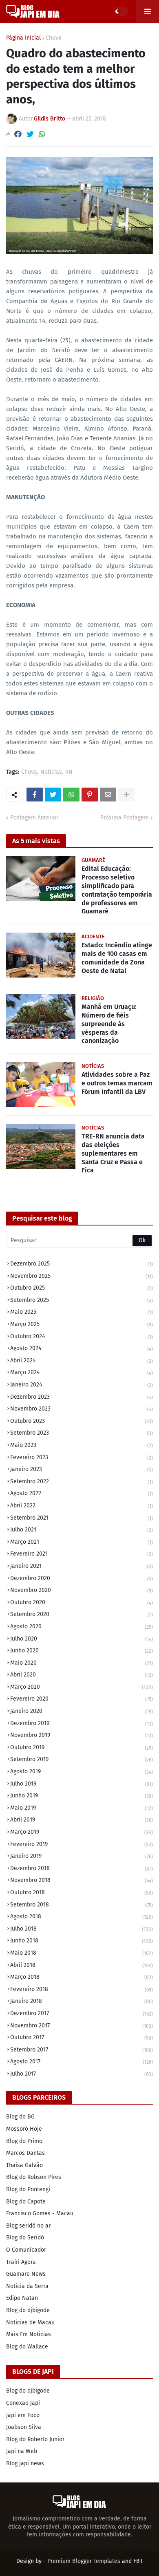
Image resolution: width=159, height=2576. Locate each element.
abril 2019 (82, 1820)
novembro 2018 (82, 1880)
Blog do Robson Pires (34, 2177)
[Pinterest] (90, 795)
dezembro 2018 (82, 1868)
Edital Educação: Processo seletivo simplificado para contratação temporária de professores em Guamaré (117, 890)
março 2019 (82, 1832)
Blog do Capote (26, 2202)
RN (69, 772)
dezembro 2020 (82, 1578)
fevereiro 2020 (82, 1699)
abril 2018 (82, 1965)
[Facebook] (18, 134)
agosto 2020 (82, 1626)
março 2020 (82, 1687)
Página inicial (23, 38)
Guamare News (26, 2274)
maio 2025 (82, 1312)
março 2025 (82, 1324)
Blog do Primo (24, 2141)
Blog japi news (25, 2463)
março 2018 (82, 1977)
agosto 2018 (82, 1916)
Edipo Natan (22, 2298)
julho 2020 (82, 1639)
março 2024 (82, 1372)
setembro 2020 (82, 1614)
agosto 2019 (82, 1771)
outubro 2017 (82, 2037)
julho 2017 (82, 2074)
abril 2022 (82, 1506)
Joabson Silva (24, 2427)
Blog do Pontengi (28, 2189)
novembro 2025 (82, 1276)
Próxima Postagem (125, 818)
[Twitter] (30, 134)
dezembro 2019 (82, 1723)
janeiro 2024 (82, 1385)
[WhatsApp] (42, 134)
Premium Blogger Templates (84, 2561)
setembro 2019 (82, 1759)
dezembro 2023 (82, 1397)
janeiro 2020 (82, 1711)
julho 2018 (82, 1929)
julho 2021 (82, 1530)
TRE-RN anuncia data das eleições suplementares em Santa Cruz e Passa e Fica (113, 1153)
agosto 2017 (82, 2061)
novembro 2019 (82, 1735)
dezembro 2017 (82, 2013)
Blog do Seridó (25, 2238)
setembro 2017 (82, 2050)
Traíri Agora (21, 2262)
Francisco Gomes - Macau (40, 2213)
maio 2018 (82, 1953)
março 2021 (82, 1542)
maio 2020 (82, 1663)
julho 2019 (82, 1784)
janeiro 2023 (82, 1469)
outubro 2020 (82, 1602)
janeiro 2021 (82, 1566)
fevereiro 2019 (82, 1844)
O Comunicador (26, 2250)
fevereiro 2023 (82, 1457)
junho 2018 (82, 1941)
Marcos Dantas (25, 2153)
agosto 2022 (82, 1493)
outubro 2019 (82, 1747)
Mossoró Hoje (24, 2129)
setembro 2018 (82, 1905)
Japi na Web (22, 2451)
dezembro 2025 (82, 1264)
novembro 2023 (82, 1409)
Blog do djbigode (28, 2310)
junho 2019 (82, 1796)
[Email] (108, 795)
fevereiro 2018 (82, 1989)
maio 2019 (82, 1808)
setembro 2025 (82, 1300)
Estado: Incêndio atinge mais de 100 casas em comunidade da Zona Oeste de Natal (117, 958)
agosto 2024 (82, 1348)
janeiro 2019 (82, 1856)
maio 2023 (82, 1445)
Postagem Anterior (34, 818)
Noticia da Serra (27, 2286)
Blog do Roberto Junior (35, 2439)
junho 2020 (82, 1651)
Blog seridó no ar (28, 2226)
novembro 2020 (82, 1590)
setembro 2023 (82, 1433)
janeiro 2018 (82, 2001)
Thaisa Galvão (24, 2165)
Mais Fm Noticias (29, 2334)
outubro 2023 (82, 1421)
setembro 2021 (82, 1518)
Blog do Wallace (27, 2347)
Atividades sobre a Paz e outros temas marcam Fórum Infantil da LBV (117, 1083)
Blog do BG (20, 2117)
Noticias (51, 772)
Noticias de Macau (30, 2323)
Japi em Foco (23, 2415)
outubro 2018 (82, 1892)
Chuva (54, 38)
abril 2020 (82, 1675)
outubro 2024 (82, 1336)
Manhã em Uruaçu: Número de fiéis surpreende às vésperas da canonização (109, 1024)
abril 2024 (82, 1361)
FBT (138, 2561)
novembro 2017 (82, 2026)
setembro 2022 (82, 1481)
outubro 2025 (82, 1288)
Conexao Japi (23, 2403)
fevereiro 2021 (82, 1554)
